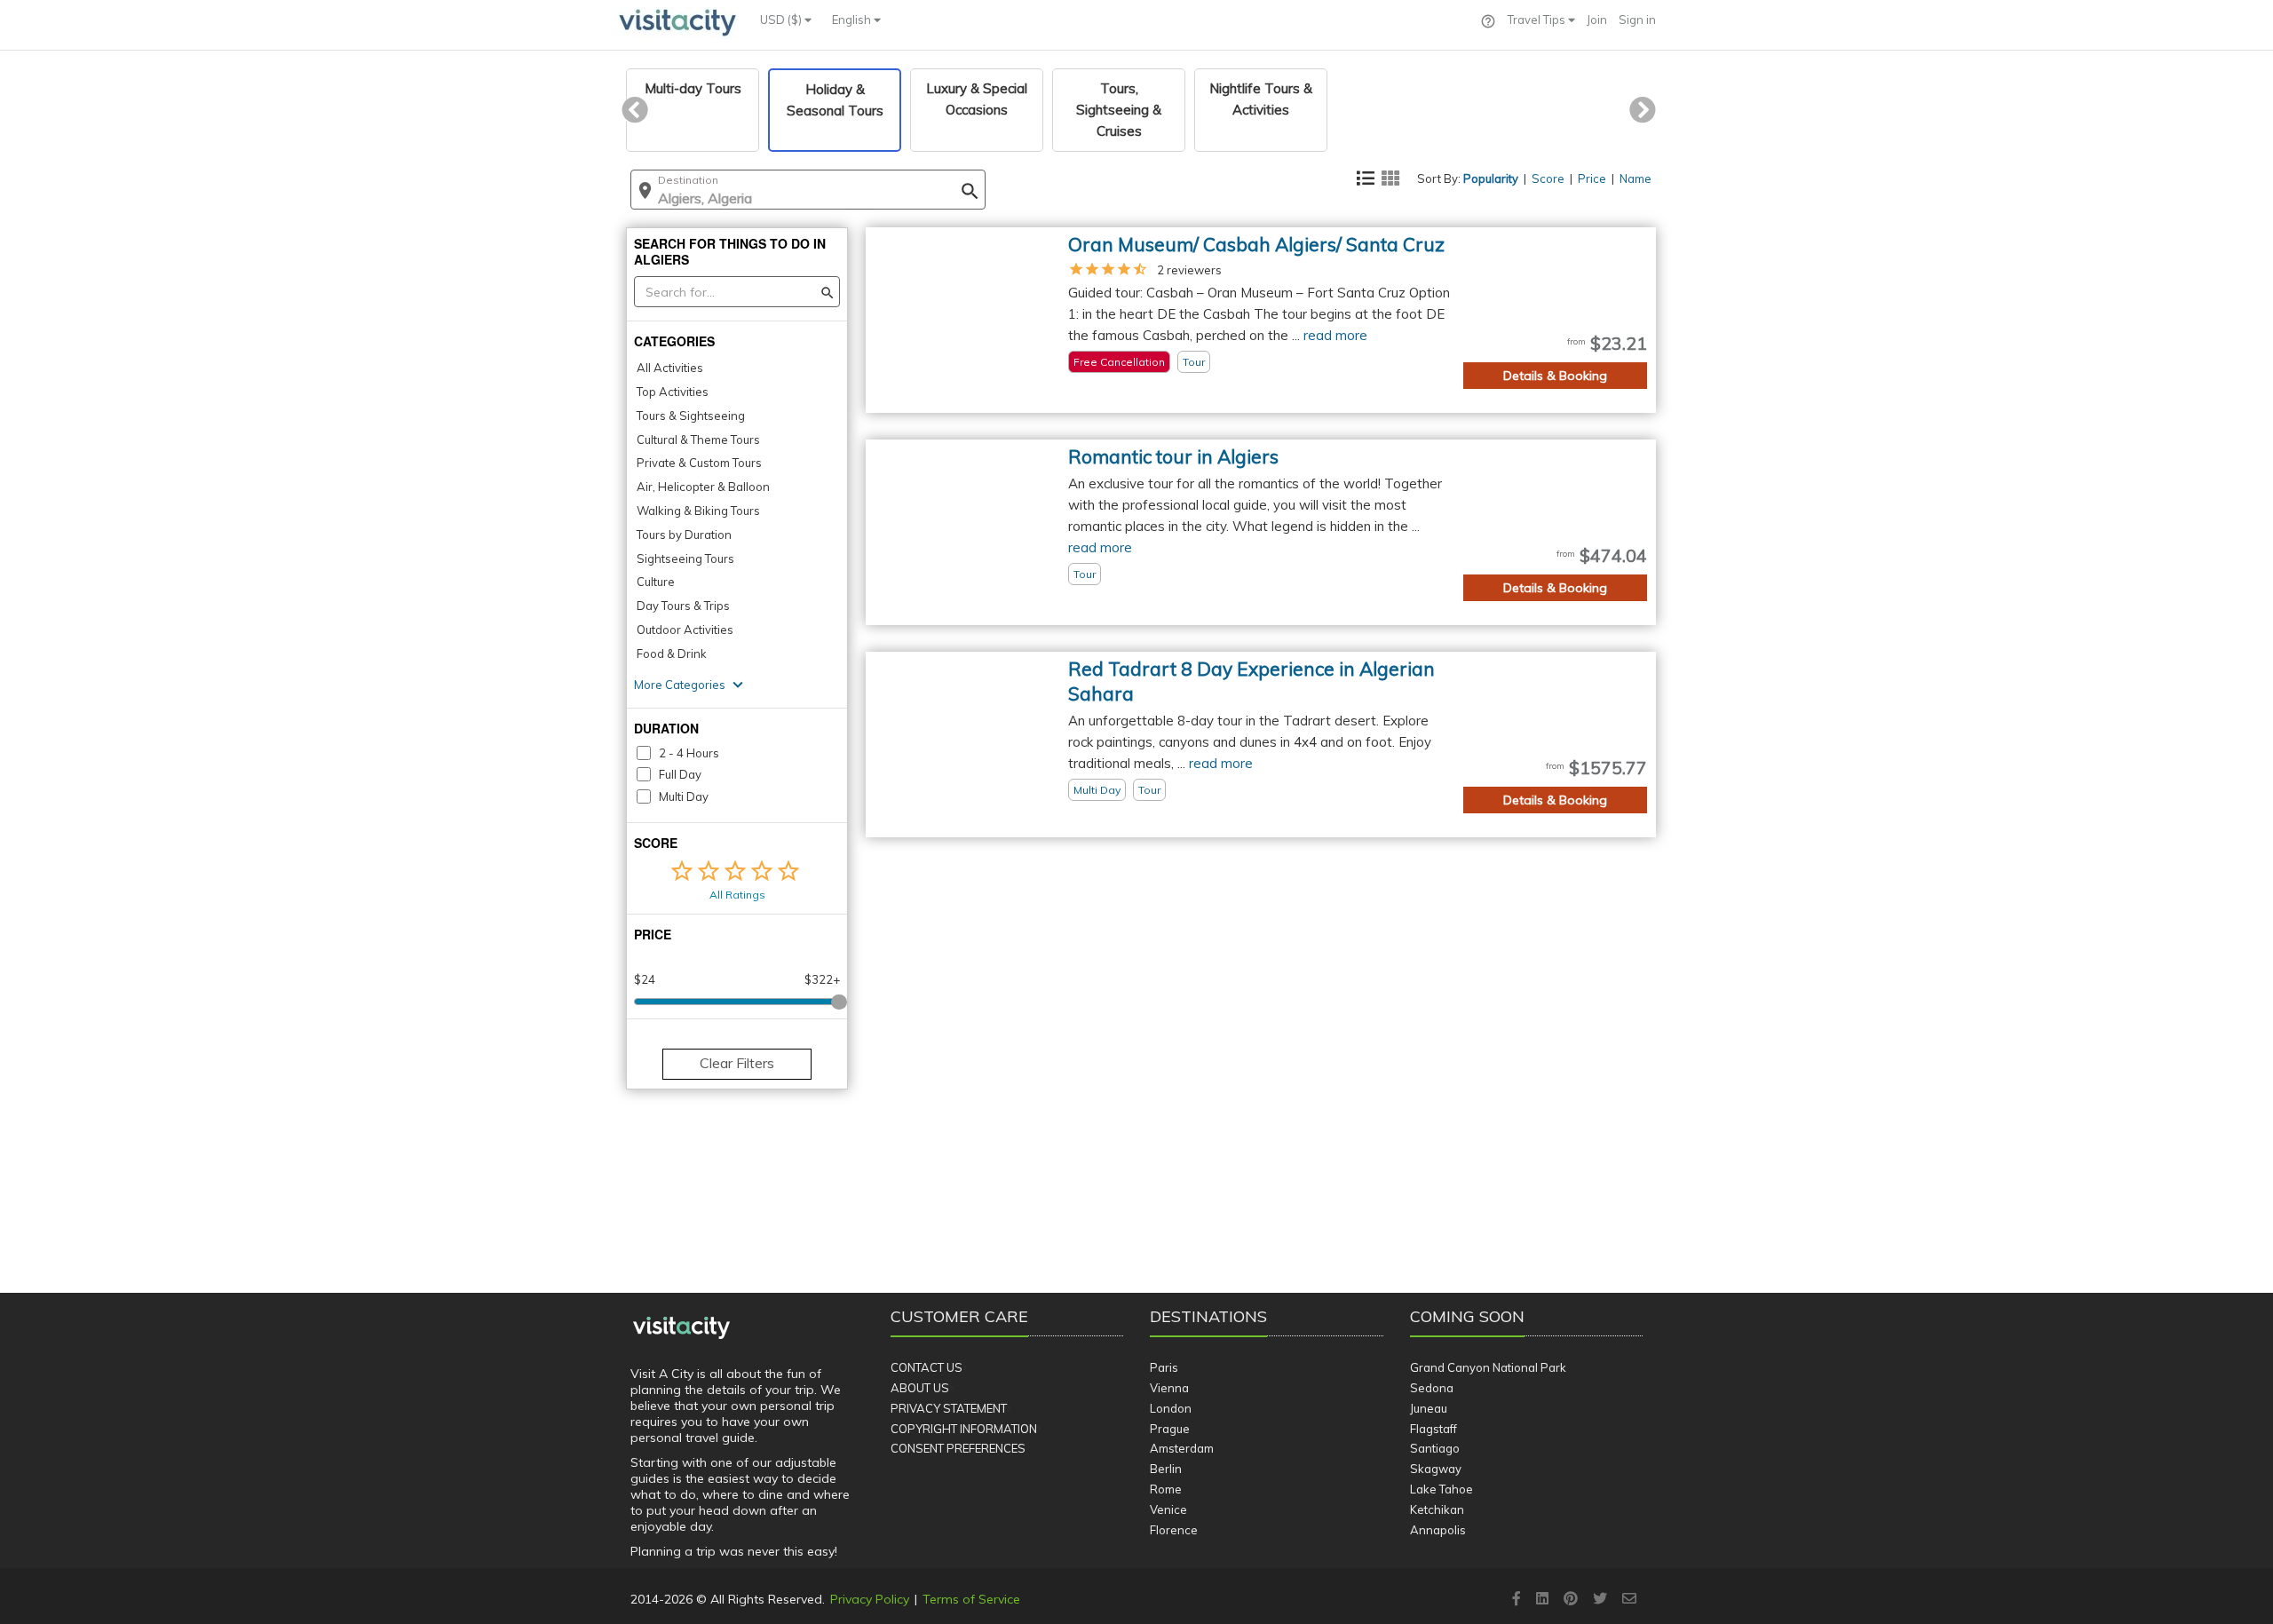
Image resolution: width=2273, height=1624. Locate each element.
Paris (1164, 1367)
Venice (1168, 1509)
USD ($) (782, 20)
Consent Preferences (958, 1448)
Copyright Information (964, 1429)
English (853, 20)
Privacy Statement (949, 1408)
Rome (1166, 1489)
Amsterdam (1182, 1448)
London (1171, 1408)
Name (1635, 178)
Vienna (1169, 1388)
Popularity (1491, 178)
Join (1597, 20)
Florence (1174, 1530)
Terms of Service (971, 1599)
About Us (920, 1388)
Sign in (1637, 20)
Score (1548, 178)
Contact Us (927, 1367)
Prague (1170, 1429)
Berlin (1166, 1469)
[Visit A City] (681, 1328)
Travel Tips (1538, 20)
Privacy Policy (870, 1599)
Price (1592, 178)
